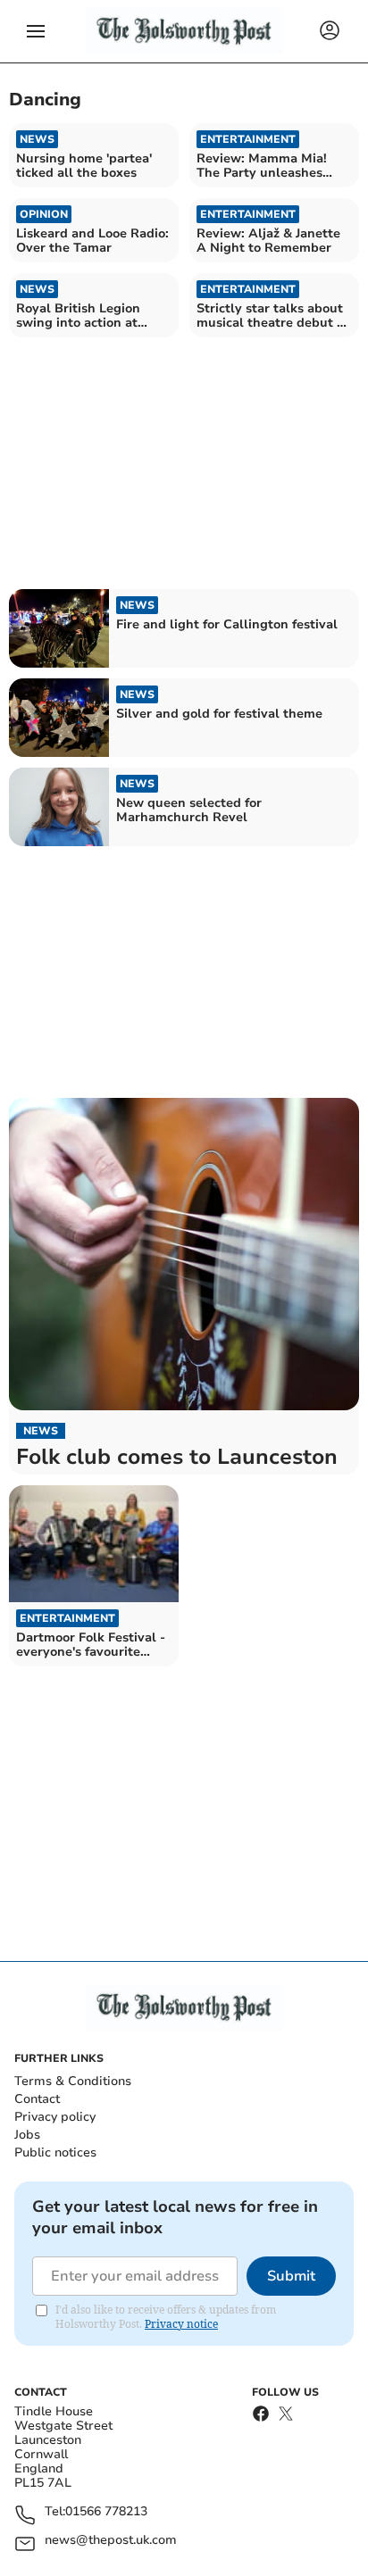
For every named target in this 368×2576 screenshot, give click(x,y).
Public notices (55, 2152)
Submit (291, 2276)
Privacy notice (181, 2324)
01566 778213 (106, 2512)
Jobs (27, 2135)
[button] (36, 31)
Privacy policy (55, 2117)
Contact (37, 2099)
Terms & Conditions (73, 2081)
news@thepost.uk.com (111, 2541)
